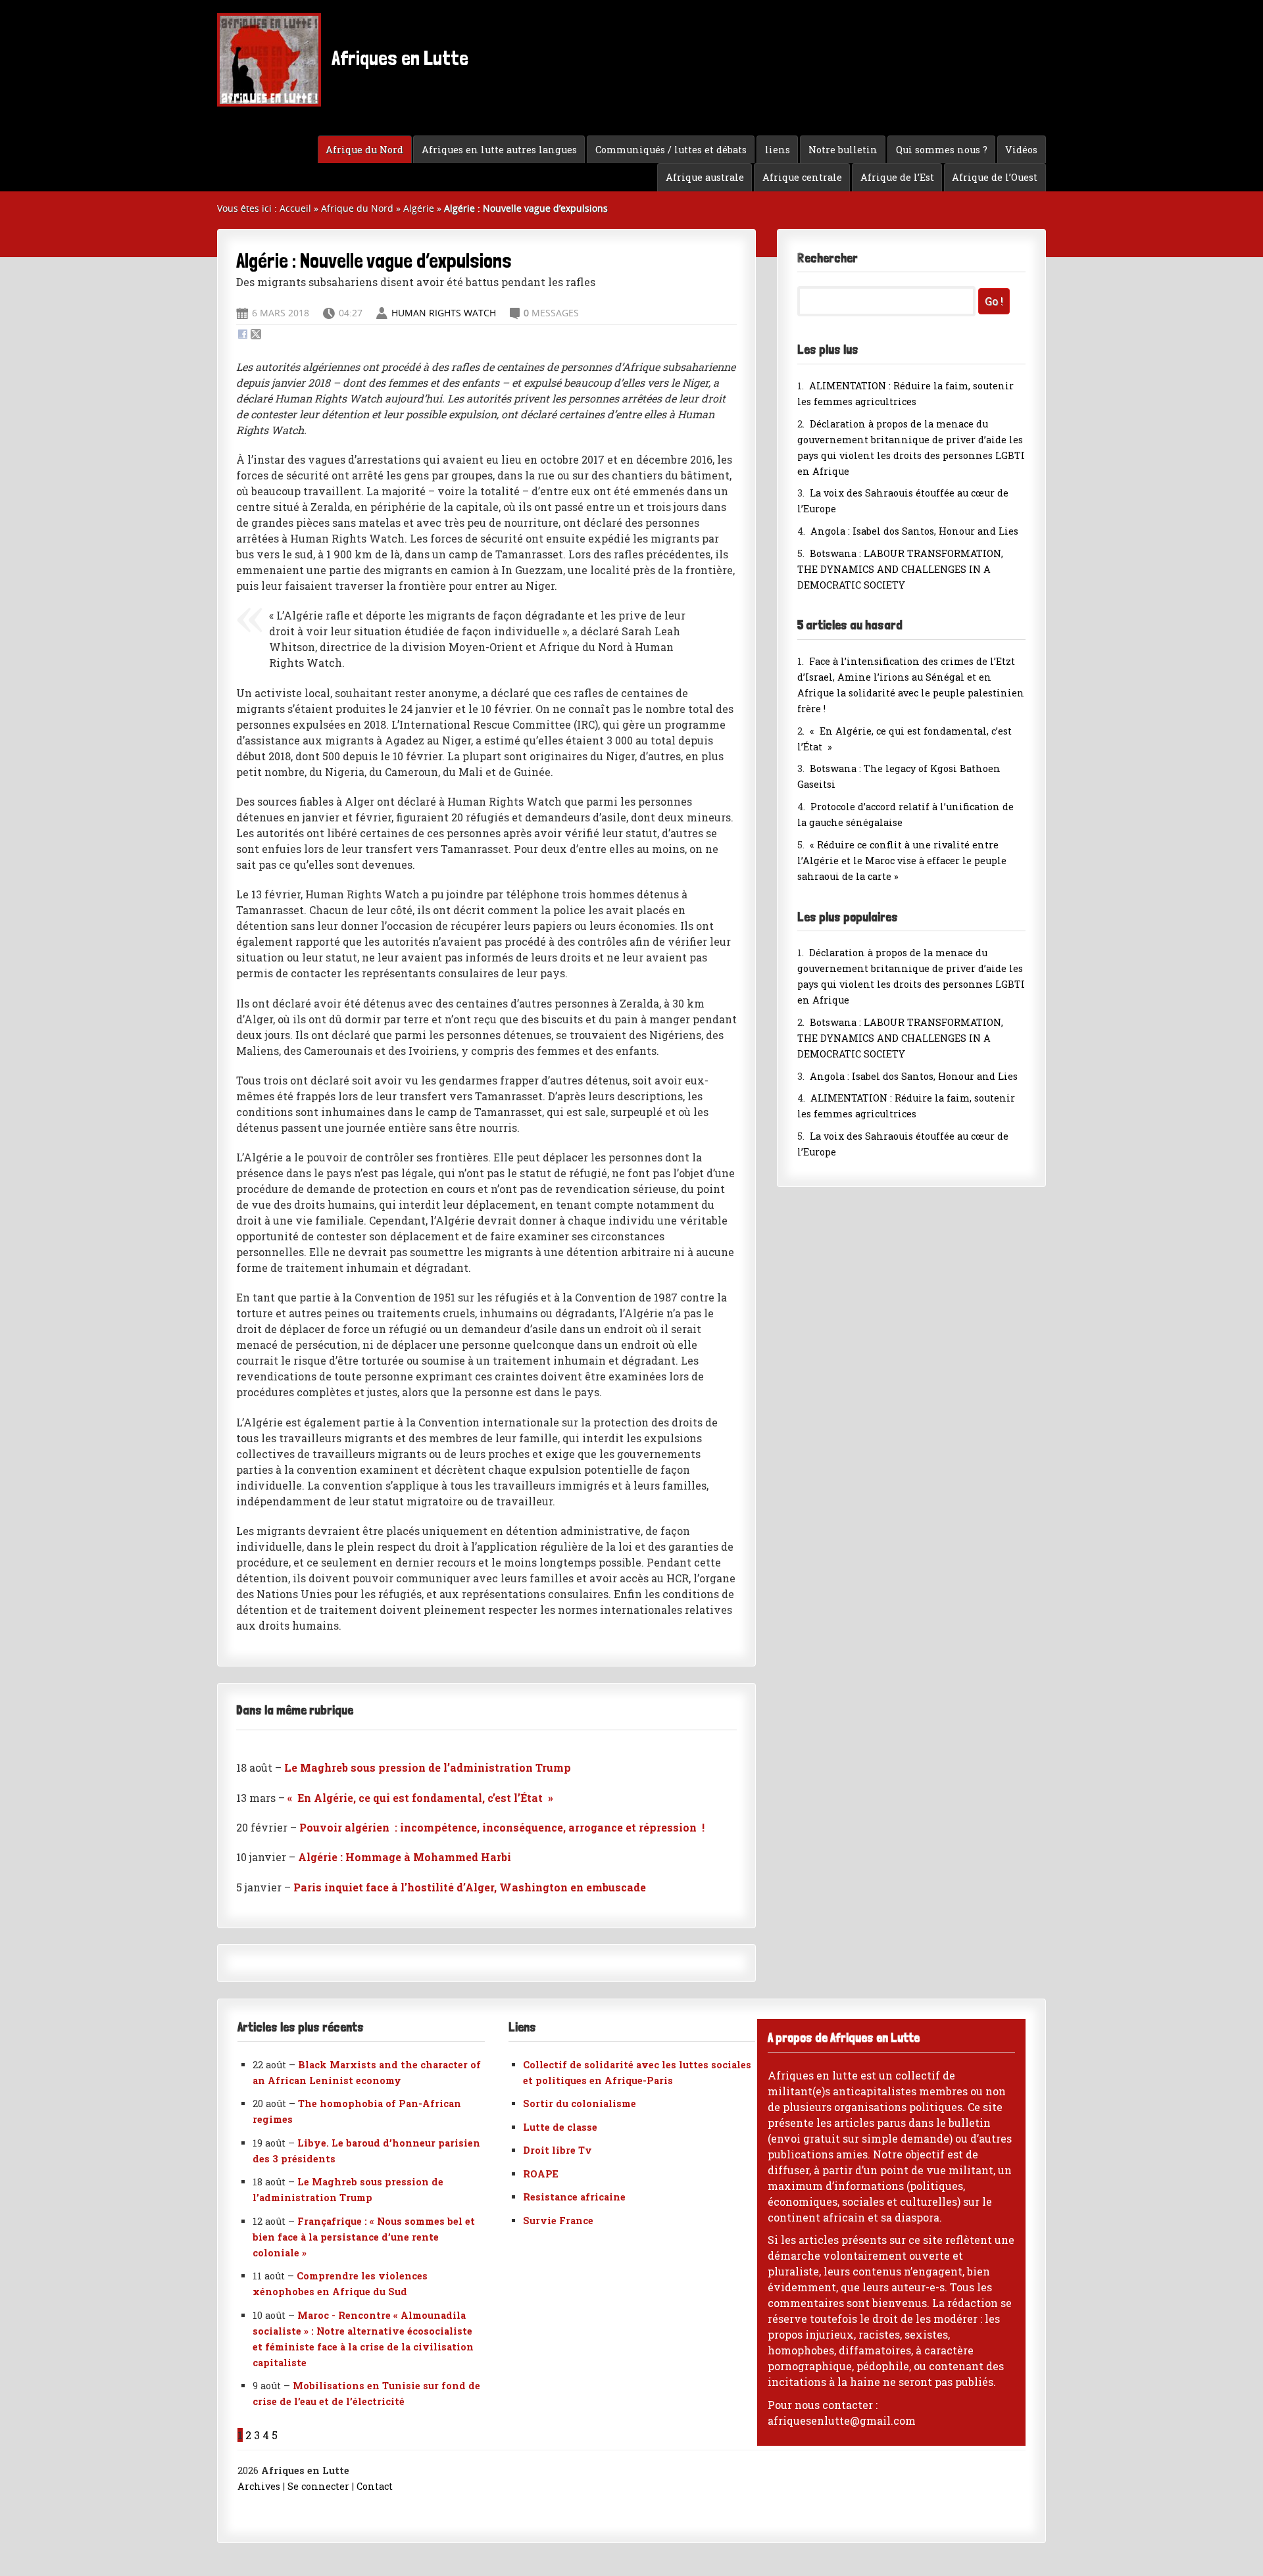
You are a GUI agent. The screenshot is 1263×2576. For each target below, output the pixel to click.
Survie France (558, 2221)
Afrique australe (705, 177)
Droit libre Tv (557, 2150)
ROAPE (541, 2174)
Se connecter (318, 2486)
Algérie (419, 208)
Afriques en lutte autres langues (499, 150)
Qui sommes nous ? (942, 150)
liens (778, 150)
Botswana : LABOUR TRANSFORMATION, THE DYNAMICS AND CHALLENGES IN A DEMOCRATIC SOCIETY (900, 569)
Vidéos (1021, 150)
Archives (259, 2486)
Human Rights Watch (445, 313)
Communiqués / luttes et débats (671, 150)
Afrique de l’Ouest (995, 177)
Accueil (295, 208)
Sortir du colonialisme (580, 2103)
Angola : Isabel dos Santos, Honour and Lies (914, 531)
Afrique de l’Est (897, 177)
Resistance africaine (574, 2197)
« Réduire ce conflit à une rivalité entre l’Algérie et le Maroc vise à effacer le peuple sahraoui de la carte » (902, 861)
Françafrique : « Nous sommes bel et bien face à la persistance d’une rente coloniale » (364, 2237)
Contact (375, 2486)
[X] (256, 335)
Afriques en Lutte (398, 58)
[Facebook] (243, 335)
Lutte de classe (560, 2127)
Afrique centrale (802, 177)
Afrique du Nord (364, 150)
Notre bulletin (843, 150)
